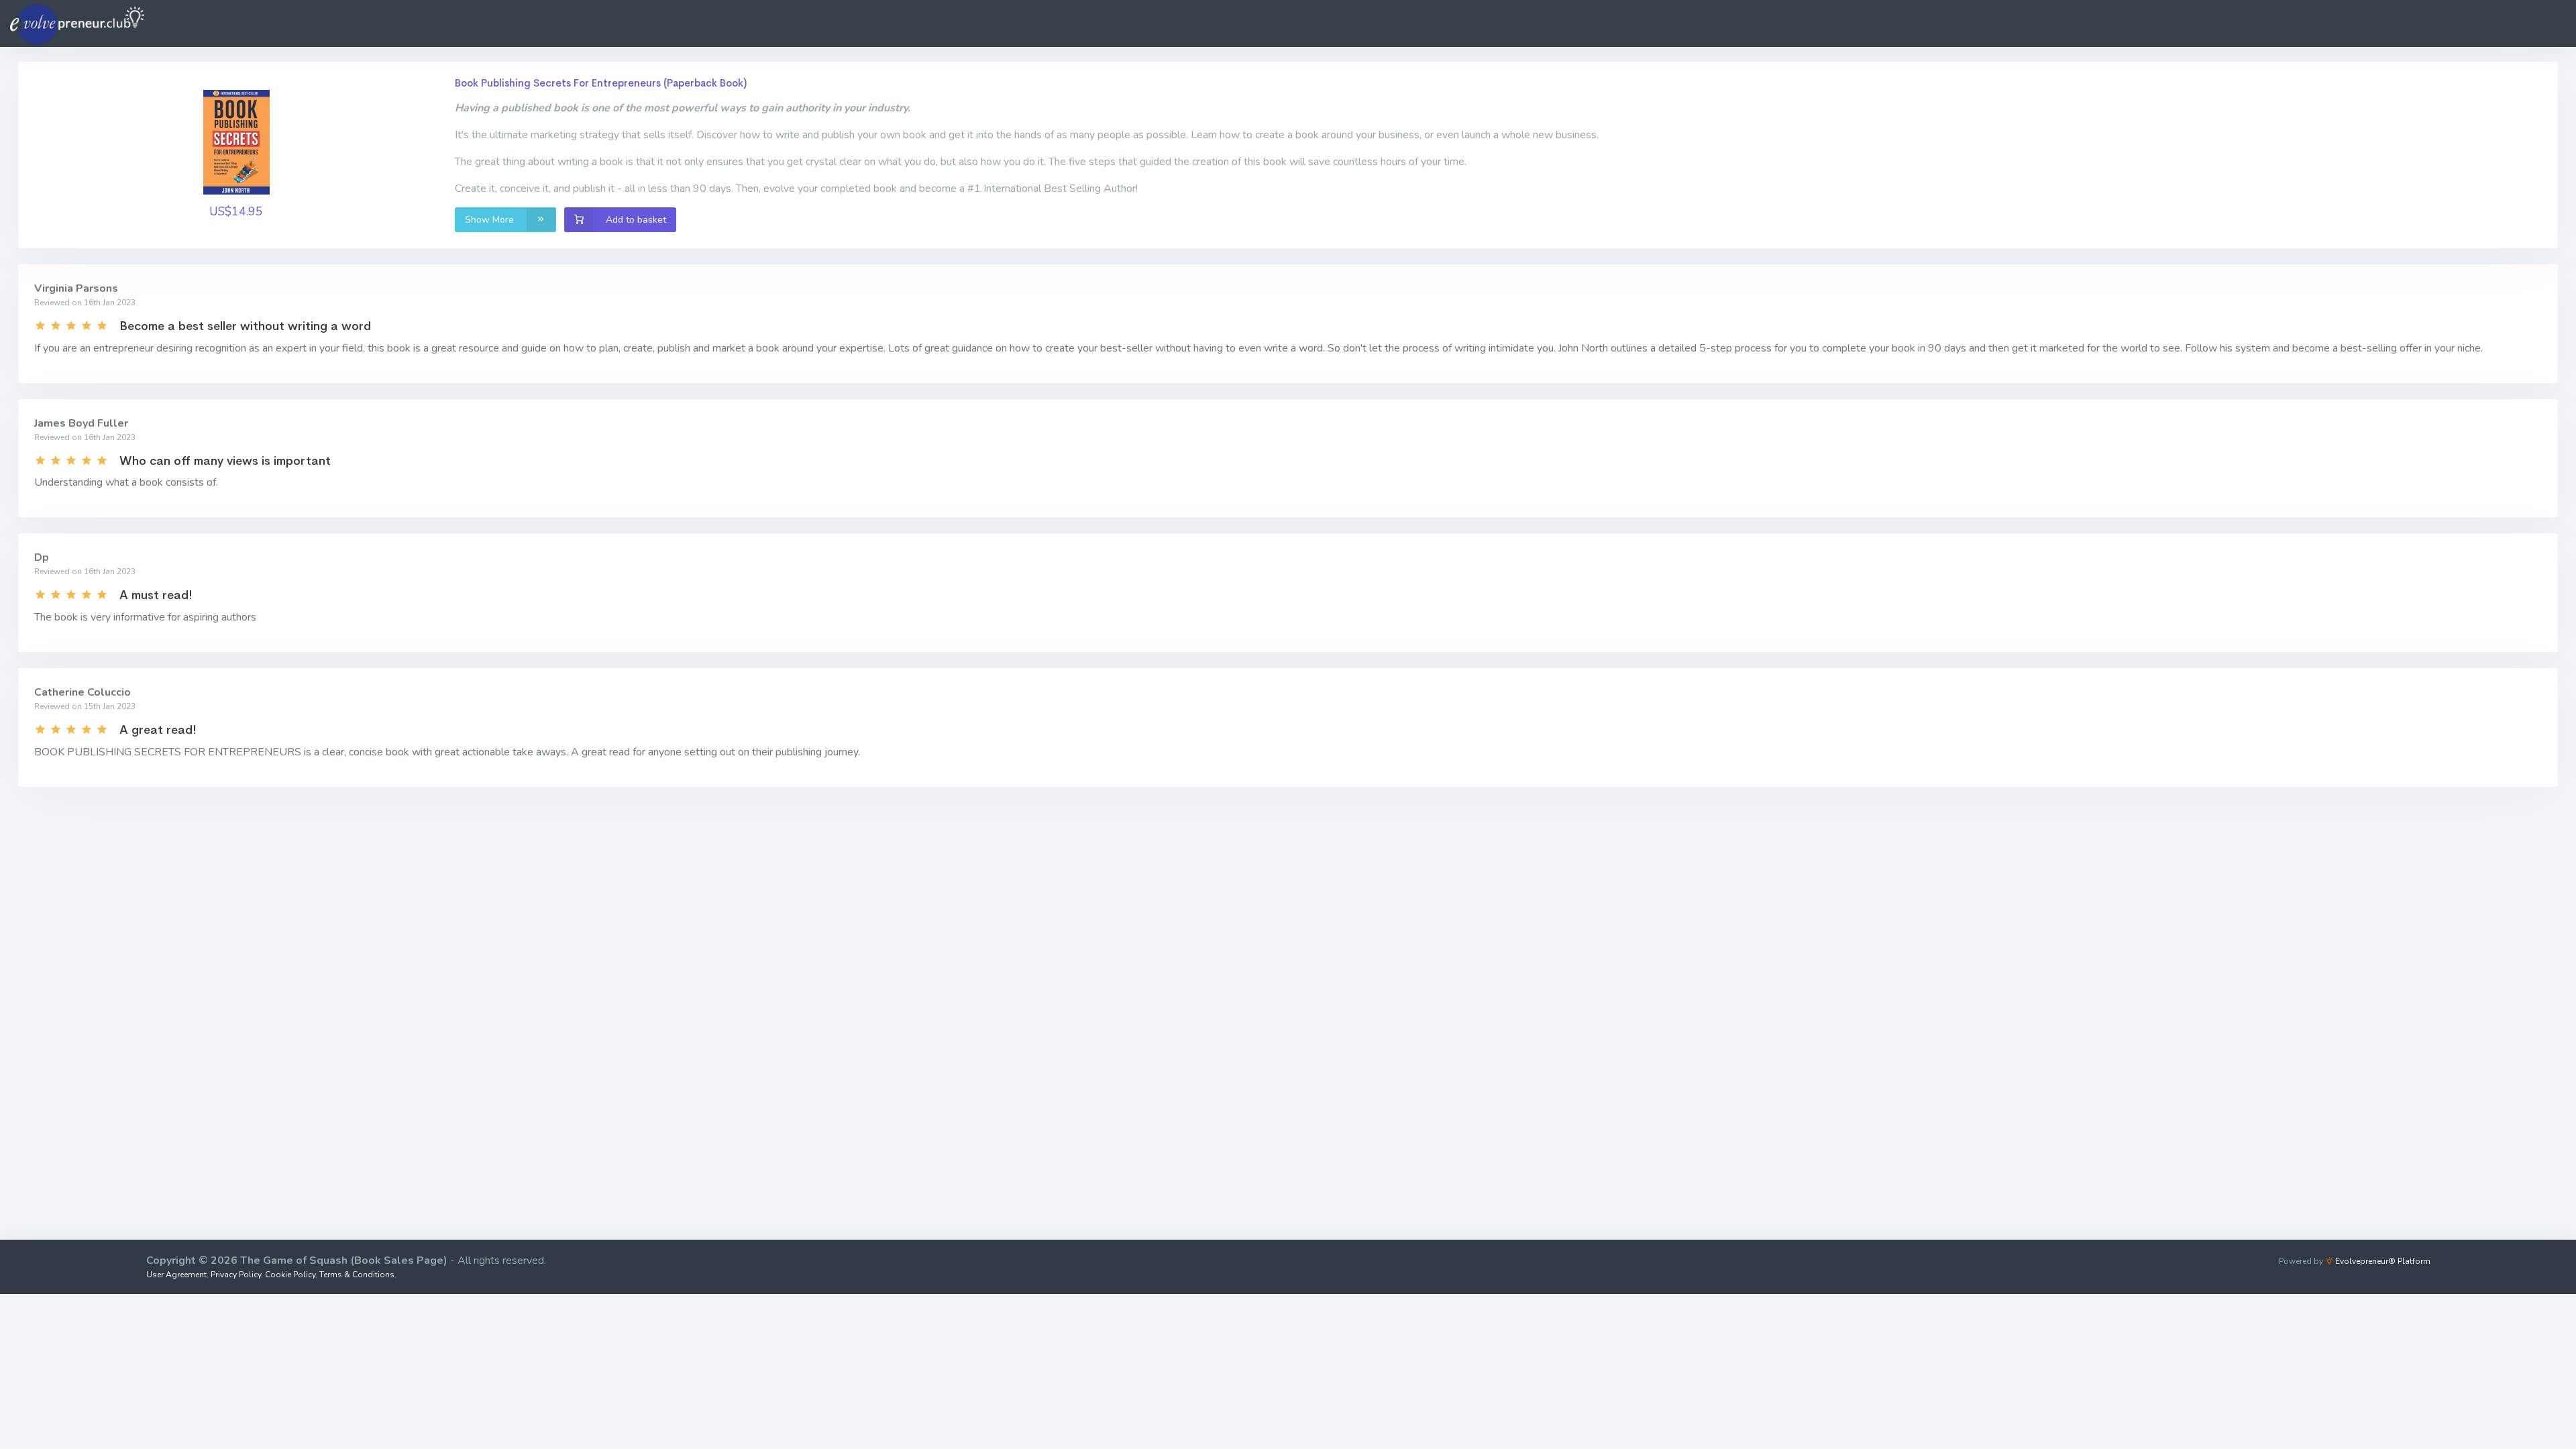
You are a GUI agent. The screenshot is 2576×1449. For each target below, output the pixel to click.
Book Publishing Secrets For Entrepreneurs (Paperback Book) (601, 83)
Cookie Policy (290, 1275)
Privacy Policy (236, 1275)
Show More (491, 220)
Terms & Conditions (357, 1275)
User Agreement (176, 1275)
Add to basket (635, 220)
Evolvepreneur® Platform (2382, 1261)
